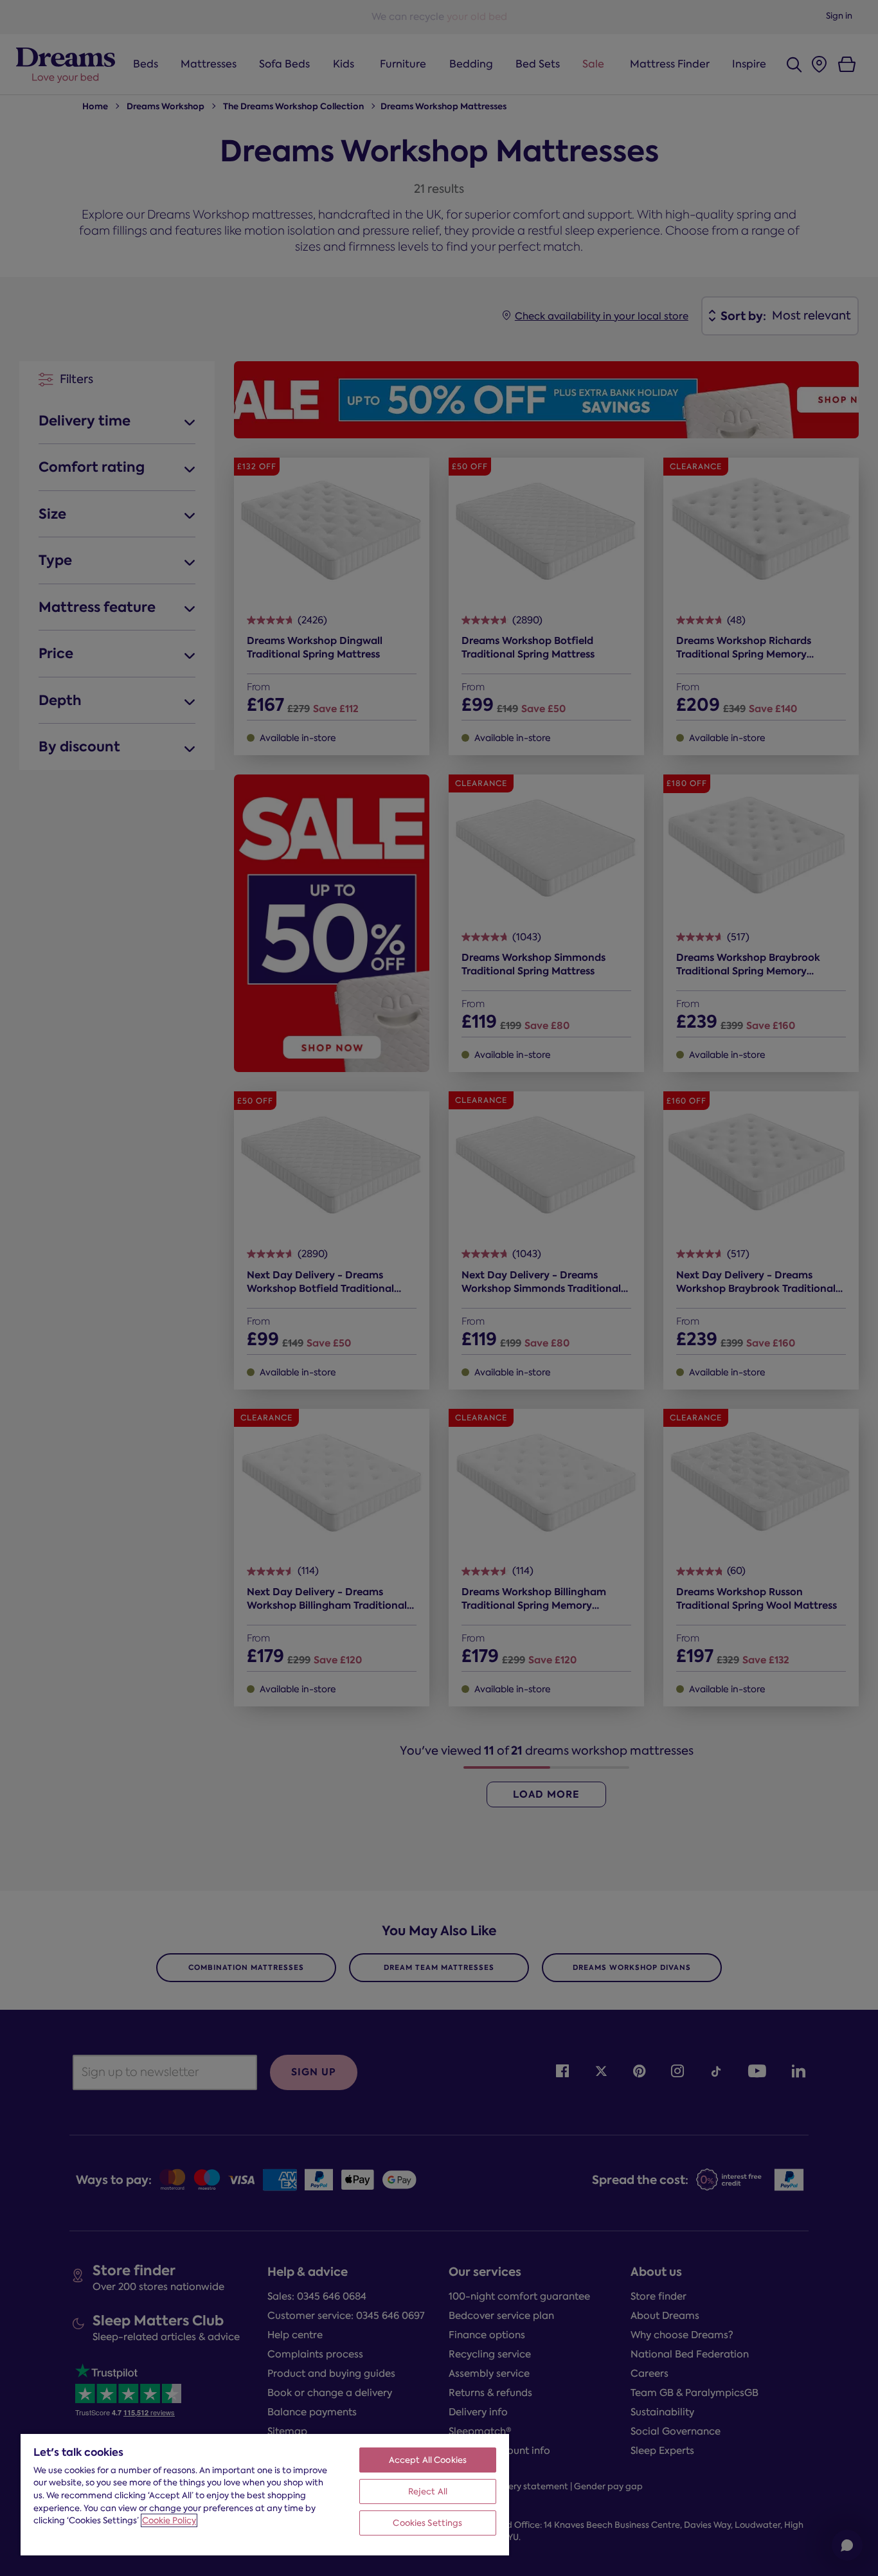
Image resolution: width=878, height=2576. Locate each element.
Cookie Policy (169, 2520)
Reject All (428, 2491)
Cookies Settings (427, 2523)
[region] (265, 2494)
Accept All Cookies (428, 2460)
